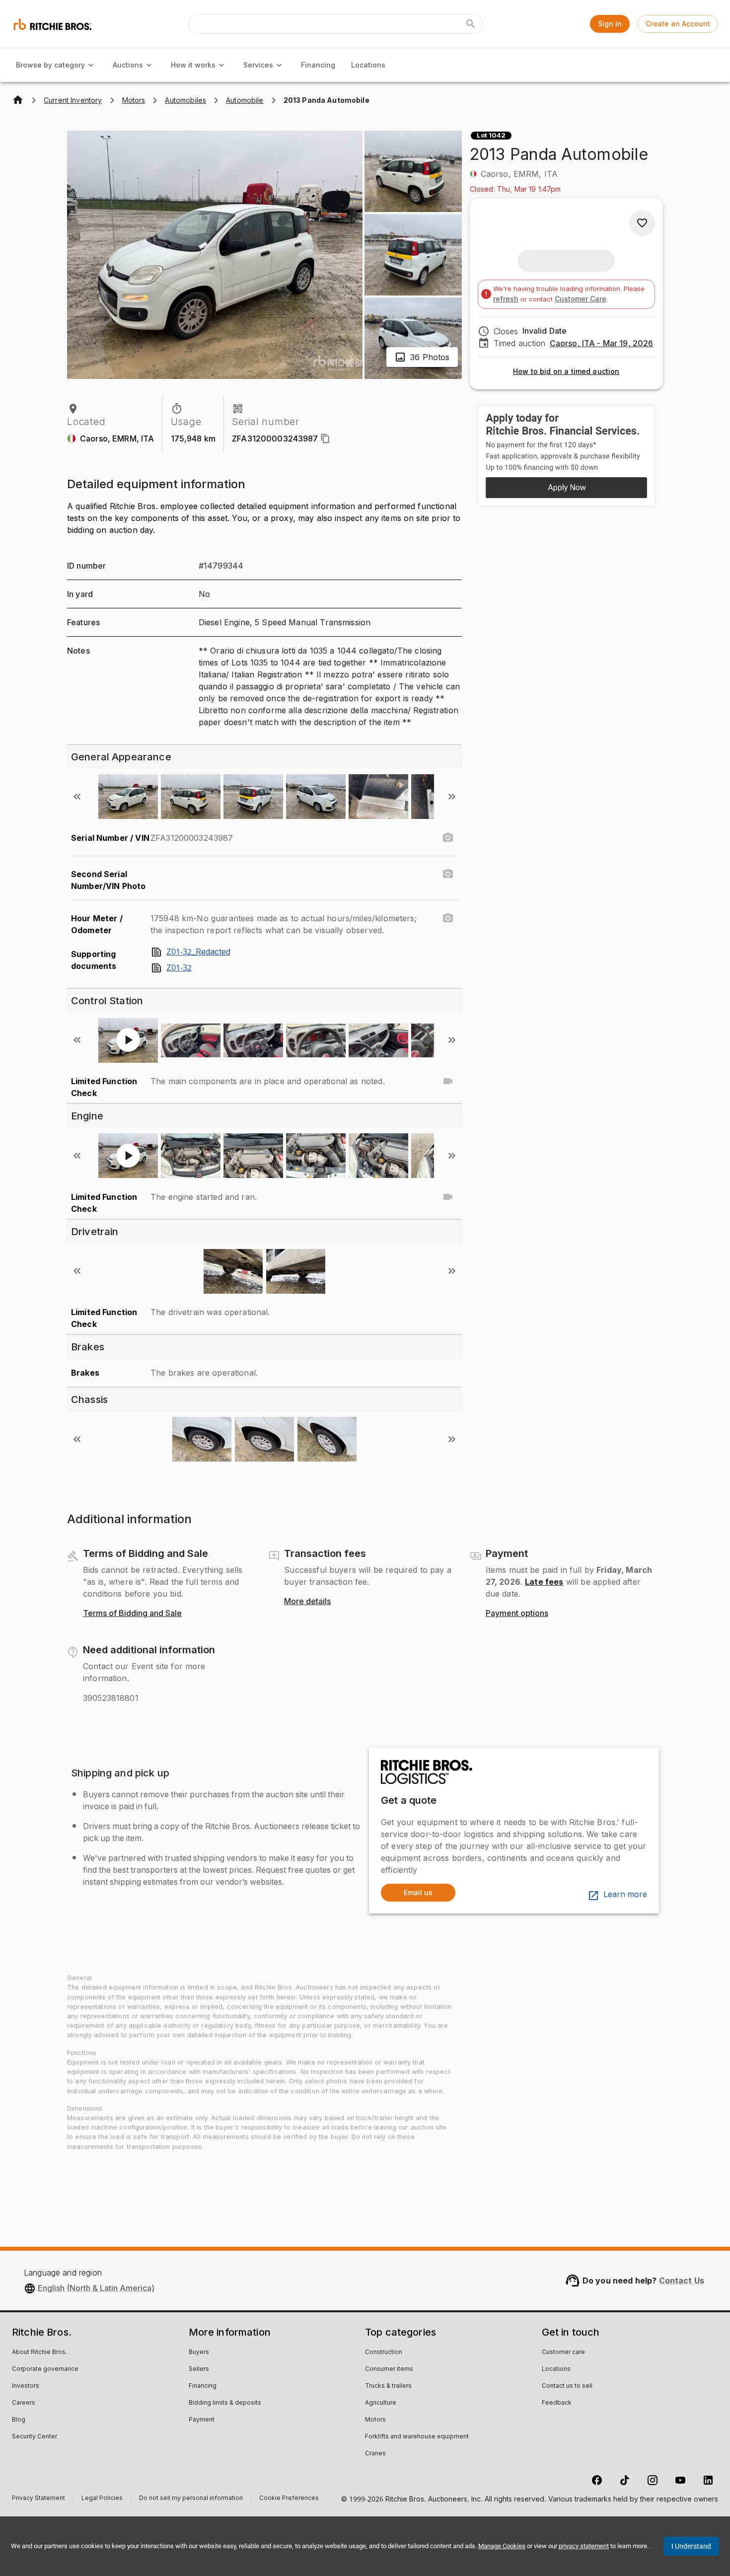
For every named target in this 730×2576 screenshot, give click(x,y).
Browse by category (50, 65)
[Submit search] (471, 24)
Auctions (128, 65)
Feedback (557, 2403)
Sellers (199, 2369)
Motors (375, 2420)
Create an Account (678, 24)
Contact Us (682, 2281)
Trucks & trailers (388, 2386)
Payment (202, 2420)
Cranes (375, 2454)
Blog (19, 2420)
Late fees (544, 1582)
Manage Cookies (502, 2546)
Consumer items (389, 2369)
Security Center (35, 2437)
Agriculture (381, 2403)
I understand (691, 2546)
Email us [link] (418, 1892)
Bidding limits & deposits (225, 2403)
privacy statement (584, 2546)
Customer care (563, 2353)
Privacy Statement (38, 2499)
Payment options (517, 1614)
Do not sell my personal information (191, 2499)
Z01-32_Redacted (198, 952)
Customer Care (581, 299)
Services (258, 65)
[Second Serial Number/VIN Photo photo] (448, 874)
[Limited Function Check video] (448, 1081)
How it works (193, 65)
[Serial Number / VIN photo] (448, 838)
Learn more (625, 1895)
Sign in (610, 24)
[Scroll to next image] (452, 797)
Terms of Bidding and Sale (132, 1614)
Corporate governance (45, 2369)
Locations (368, 65)
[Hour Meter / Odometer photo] (448, 918)
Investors (26, 2386)
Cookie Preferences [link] (289, 2499)
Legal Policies (102, 2499)
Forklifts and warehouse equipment (417, 2437)
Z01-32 (179, 968)
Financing (318, 65)
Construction (384, 2353)
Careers (24, 2403)
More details (307, 1602)
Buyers (199, 2353)
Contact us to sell (567, 2386)
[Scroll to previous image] (77, 797)
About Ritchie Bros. (39, 2353)
